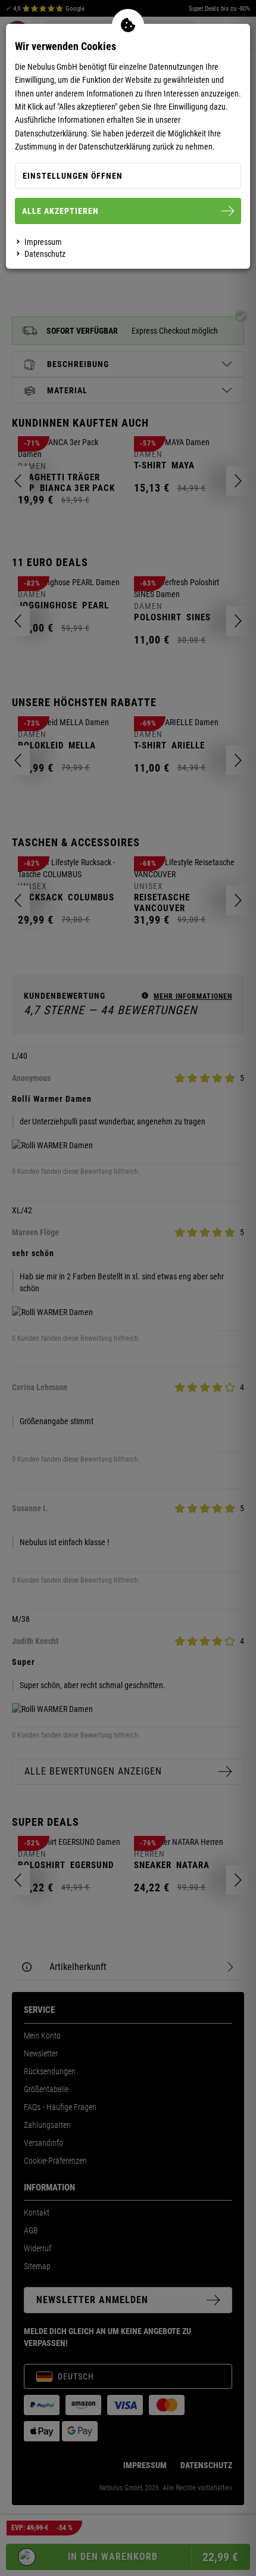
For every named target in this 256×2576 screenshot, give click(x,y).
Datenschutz (45, 254)
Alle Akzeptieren (60, 211)
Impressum (43, 242)
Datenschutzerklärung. (52, 133)
